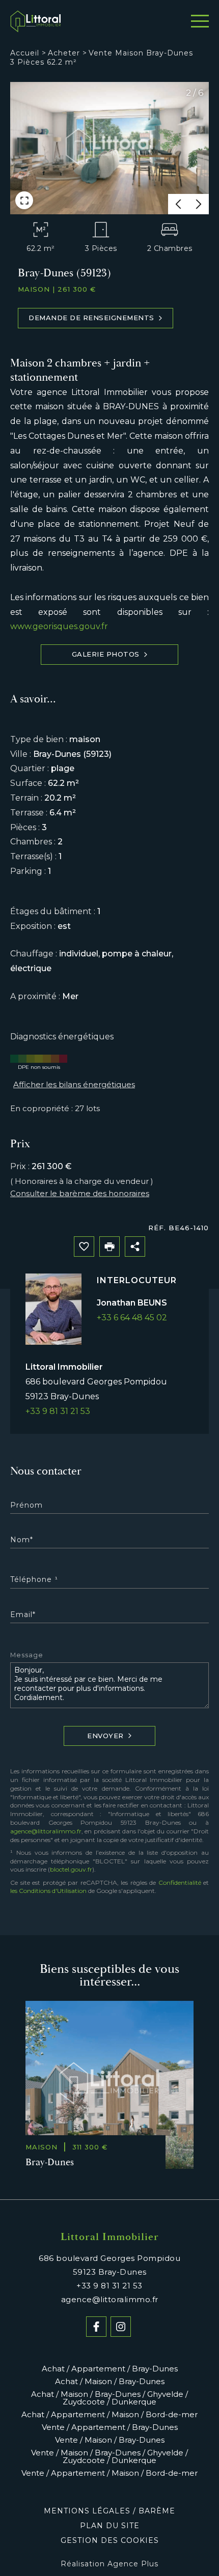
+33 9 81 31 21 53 (58, 1411)
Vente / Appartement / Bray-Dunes (110, 2427)
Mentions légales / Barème (109, 2511)
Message (27, 1655)
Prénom (26, 1505)
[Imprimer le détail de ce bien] (109, 1247)
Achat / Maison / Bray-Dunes (110, 2381)
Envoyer (105, 1736)
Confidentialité (180, 1883)
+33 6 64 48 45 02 (132, 1318)
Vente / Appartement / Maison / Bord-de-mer (109, 2473)
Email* (23, 1615)
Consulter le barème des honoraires (80, 1193)
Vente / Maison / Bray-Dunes (110, 2440)
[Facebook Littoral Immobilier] (96, 2327)
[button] (178, 204)
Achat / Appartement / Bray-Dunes (110, 2369)
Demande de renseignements (91, 318)
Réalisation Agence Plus (109, 2564)
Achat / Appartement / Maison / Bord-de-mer (109, 2414)
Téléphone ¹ (34, 1579)
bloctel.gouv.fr (71, 1869)
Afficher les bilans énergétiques (74, 1084)
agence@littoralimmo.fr (46, 1831)
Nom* (22, 1540)
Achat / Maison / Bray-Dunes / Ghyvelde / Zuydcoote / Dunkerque (109, 2398)
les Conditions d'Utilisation (48, 1891)
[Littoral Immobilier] (36, 22)
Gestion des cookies (110, 2540)
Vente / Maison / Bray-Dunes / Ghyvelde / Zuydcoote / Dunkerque (109, 2456)
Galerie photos (106, 654)
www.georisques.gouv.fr (59, 626)
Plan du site (110, 2526)
